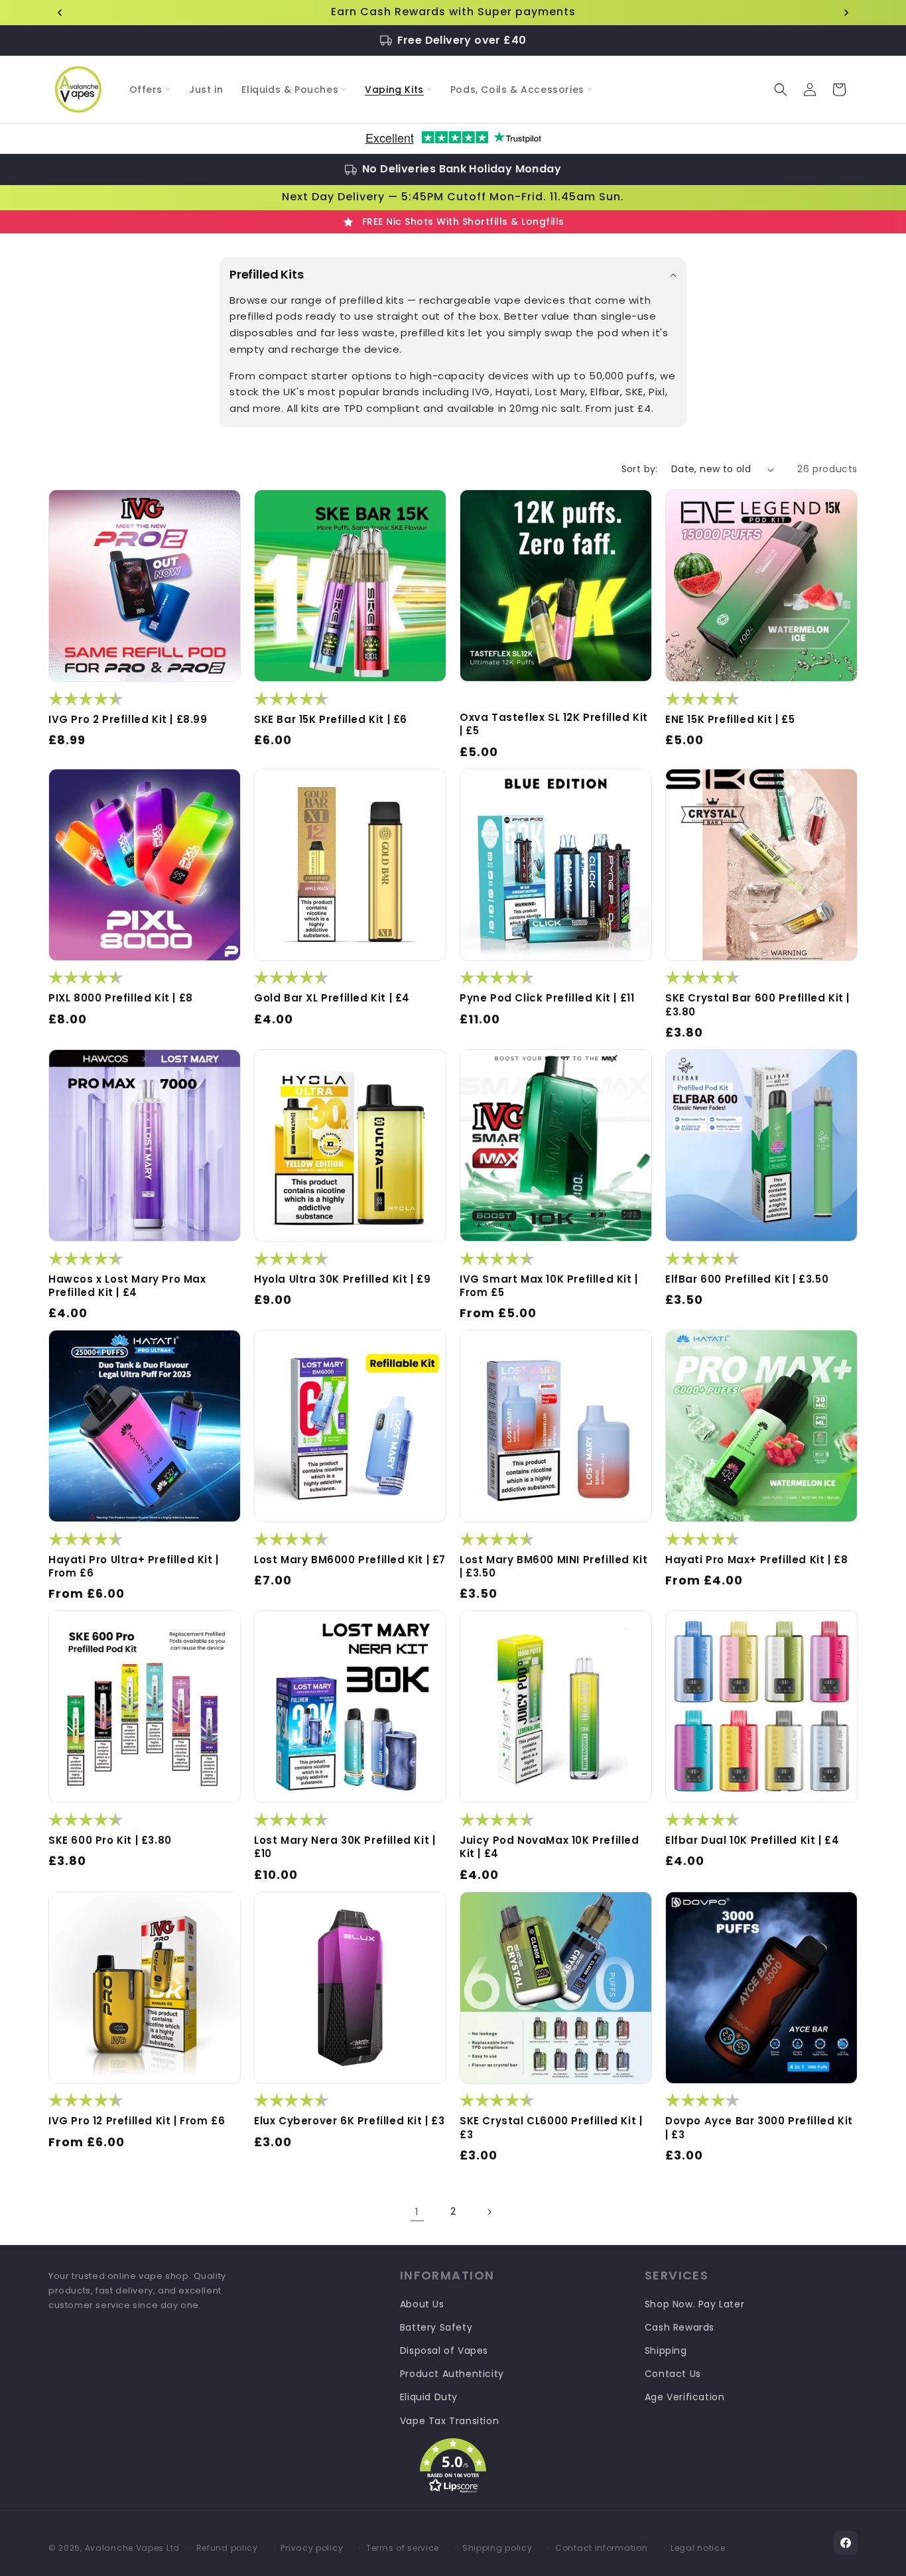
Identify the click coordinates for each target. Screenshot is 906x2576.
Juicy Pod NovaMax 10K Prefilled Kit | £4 (550, 1847)
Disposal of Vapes (444, 2351)
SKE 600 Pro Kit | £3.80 (110, 1840)
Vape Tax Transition (449, 2421)
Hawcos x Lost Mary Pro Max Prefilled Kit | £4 (127, 1286)
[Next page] (489, 2212)
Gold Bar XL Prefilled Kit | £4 (332, 998)
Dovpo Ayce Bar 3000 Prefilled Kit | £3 (759, 2128)
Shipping (666, 2351)
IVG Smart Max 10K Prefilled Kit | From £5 (549, 1286)
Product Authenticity (452, 2374)
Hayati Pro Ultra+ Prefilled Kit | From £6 (134, 1567)
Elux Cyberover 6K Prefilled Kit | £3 (350, 2121)
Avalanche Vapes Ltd (132, 2548)
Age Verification (685, 2397)
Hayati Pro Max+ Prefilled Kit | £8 (756, 1560)
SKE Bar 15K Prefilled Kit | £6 (331, 720)
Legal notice (698, 2548)
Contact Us (673, 2374)
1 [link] (417, 2212)
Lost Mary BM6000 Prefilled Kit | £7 (350, 1560)
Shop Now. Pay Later (694, 2304)
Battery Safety (436, 2327)
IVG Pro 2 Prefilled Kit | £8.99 (128, 720)
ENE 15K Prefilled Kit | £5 (730, 720)
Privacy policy (312, 2548)
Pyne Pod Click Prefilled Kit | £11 (547, 998)
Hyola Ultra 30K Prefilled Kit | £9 (342, 1279)
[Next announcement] (846, 13)
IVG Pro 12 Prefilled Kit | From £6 (137, 2121)
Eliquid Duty (429, 2397)
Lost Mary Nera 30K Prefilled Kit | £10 (345, 1847)
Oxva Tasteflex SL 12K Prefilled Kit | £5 (554, 724)
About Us (422, 2304)
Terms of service (403, 2548)
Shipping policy (497, 2548)
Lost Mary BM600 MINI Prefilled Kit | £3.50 (553, 1567)
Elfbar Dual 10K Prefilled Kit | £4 (752, 1840)
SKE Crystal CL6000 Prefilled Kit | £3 (551, 2128)
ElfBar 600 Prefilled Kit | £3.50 (747, 1279)
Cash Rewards (679, 2327)
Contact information (601, 2548)
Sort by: (640, 469)
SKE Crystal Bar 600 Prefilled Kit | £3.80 (757, 1005)
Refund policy (227, 2548)
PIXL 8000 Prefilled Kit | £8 (121, 998)
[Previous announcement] (60, 13)
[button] (150, 90)
